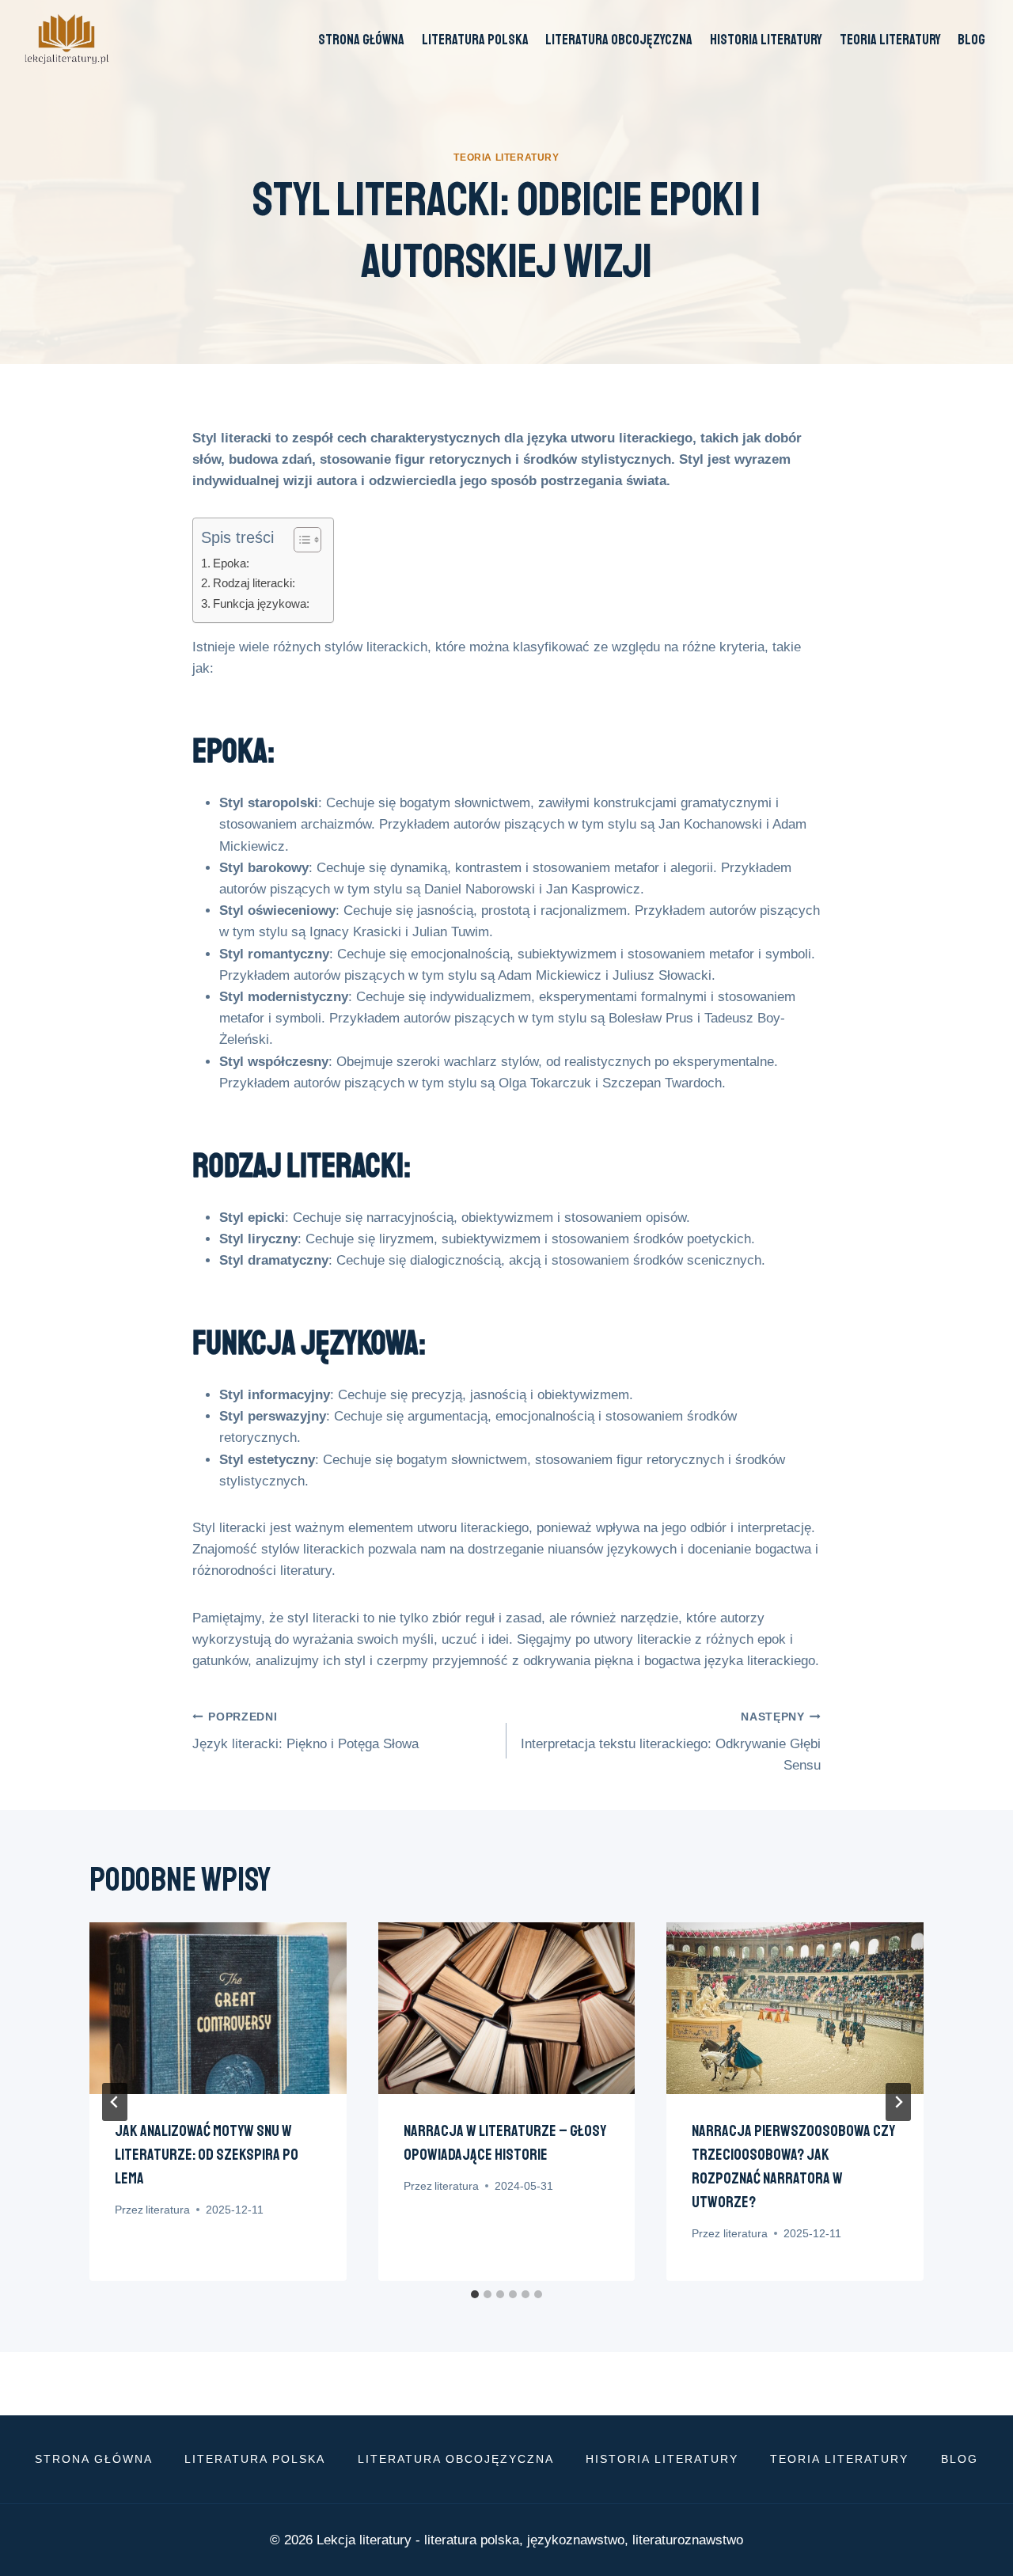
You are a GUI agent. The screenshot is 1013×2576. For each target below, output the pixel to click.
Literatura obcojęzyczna (619, 40)
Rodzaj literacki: (254, 583)
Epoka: (231, 563)
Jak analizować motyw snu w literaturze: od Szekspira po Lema (207, 2155)
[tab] (475, 2294)
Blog (971, 40)
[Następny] (898, 2102)
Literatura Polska (475, 40)
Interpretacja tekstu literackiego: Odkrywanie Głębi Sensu (671, 1742)
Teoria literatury (890, 40)
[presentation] (218, 2008)
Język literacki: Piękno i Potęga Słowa (305, 1732)
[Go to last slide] (115, 2102)
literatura (168, 2210)
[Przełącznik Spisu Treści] (300, 540)
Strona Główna (361, 40)
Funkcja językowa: (261, 603)
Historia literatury (766, 40)
